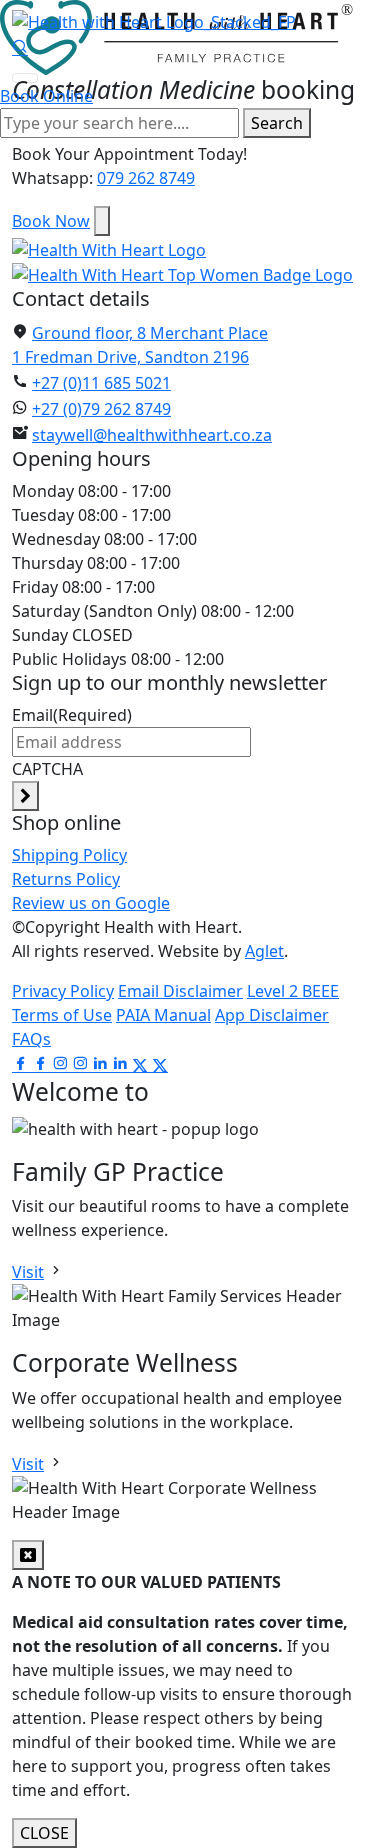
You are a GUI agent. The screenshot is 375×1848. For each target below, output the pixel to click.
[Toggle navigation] (25, 78)
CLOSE (44, 1833)
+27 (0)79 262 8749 (101, 409)
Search (277, 123)
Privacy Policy (63, 991)
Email (72, 715)
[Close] (102, 221)
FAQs (31, 1039)
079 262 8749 (146, 178)
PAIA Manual (163, 1015)
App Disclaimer (272, 1015)
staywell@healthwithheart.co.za (152, 435)
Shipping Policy (69, 855)
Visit (28, 1272)
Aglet (264, 951)
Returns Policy (66, 879)
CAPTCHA (47, 769)
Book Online (46, 96)
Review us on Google (91, 903)
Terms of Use (62, 1015)
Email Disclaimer (180, 991)
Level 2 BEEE (293, 991)
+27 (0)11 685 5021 (101, 383)
